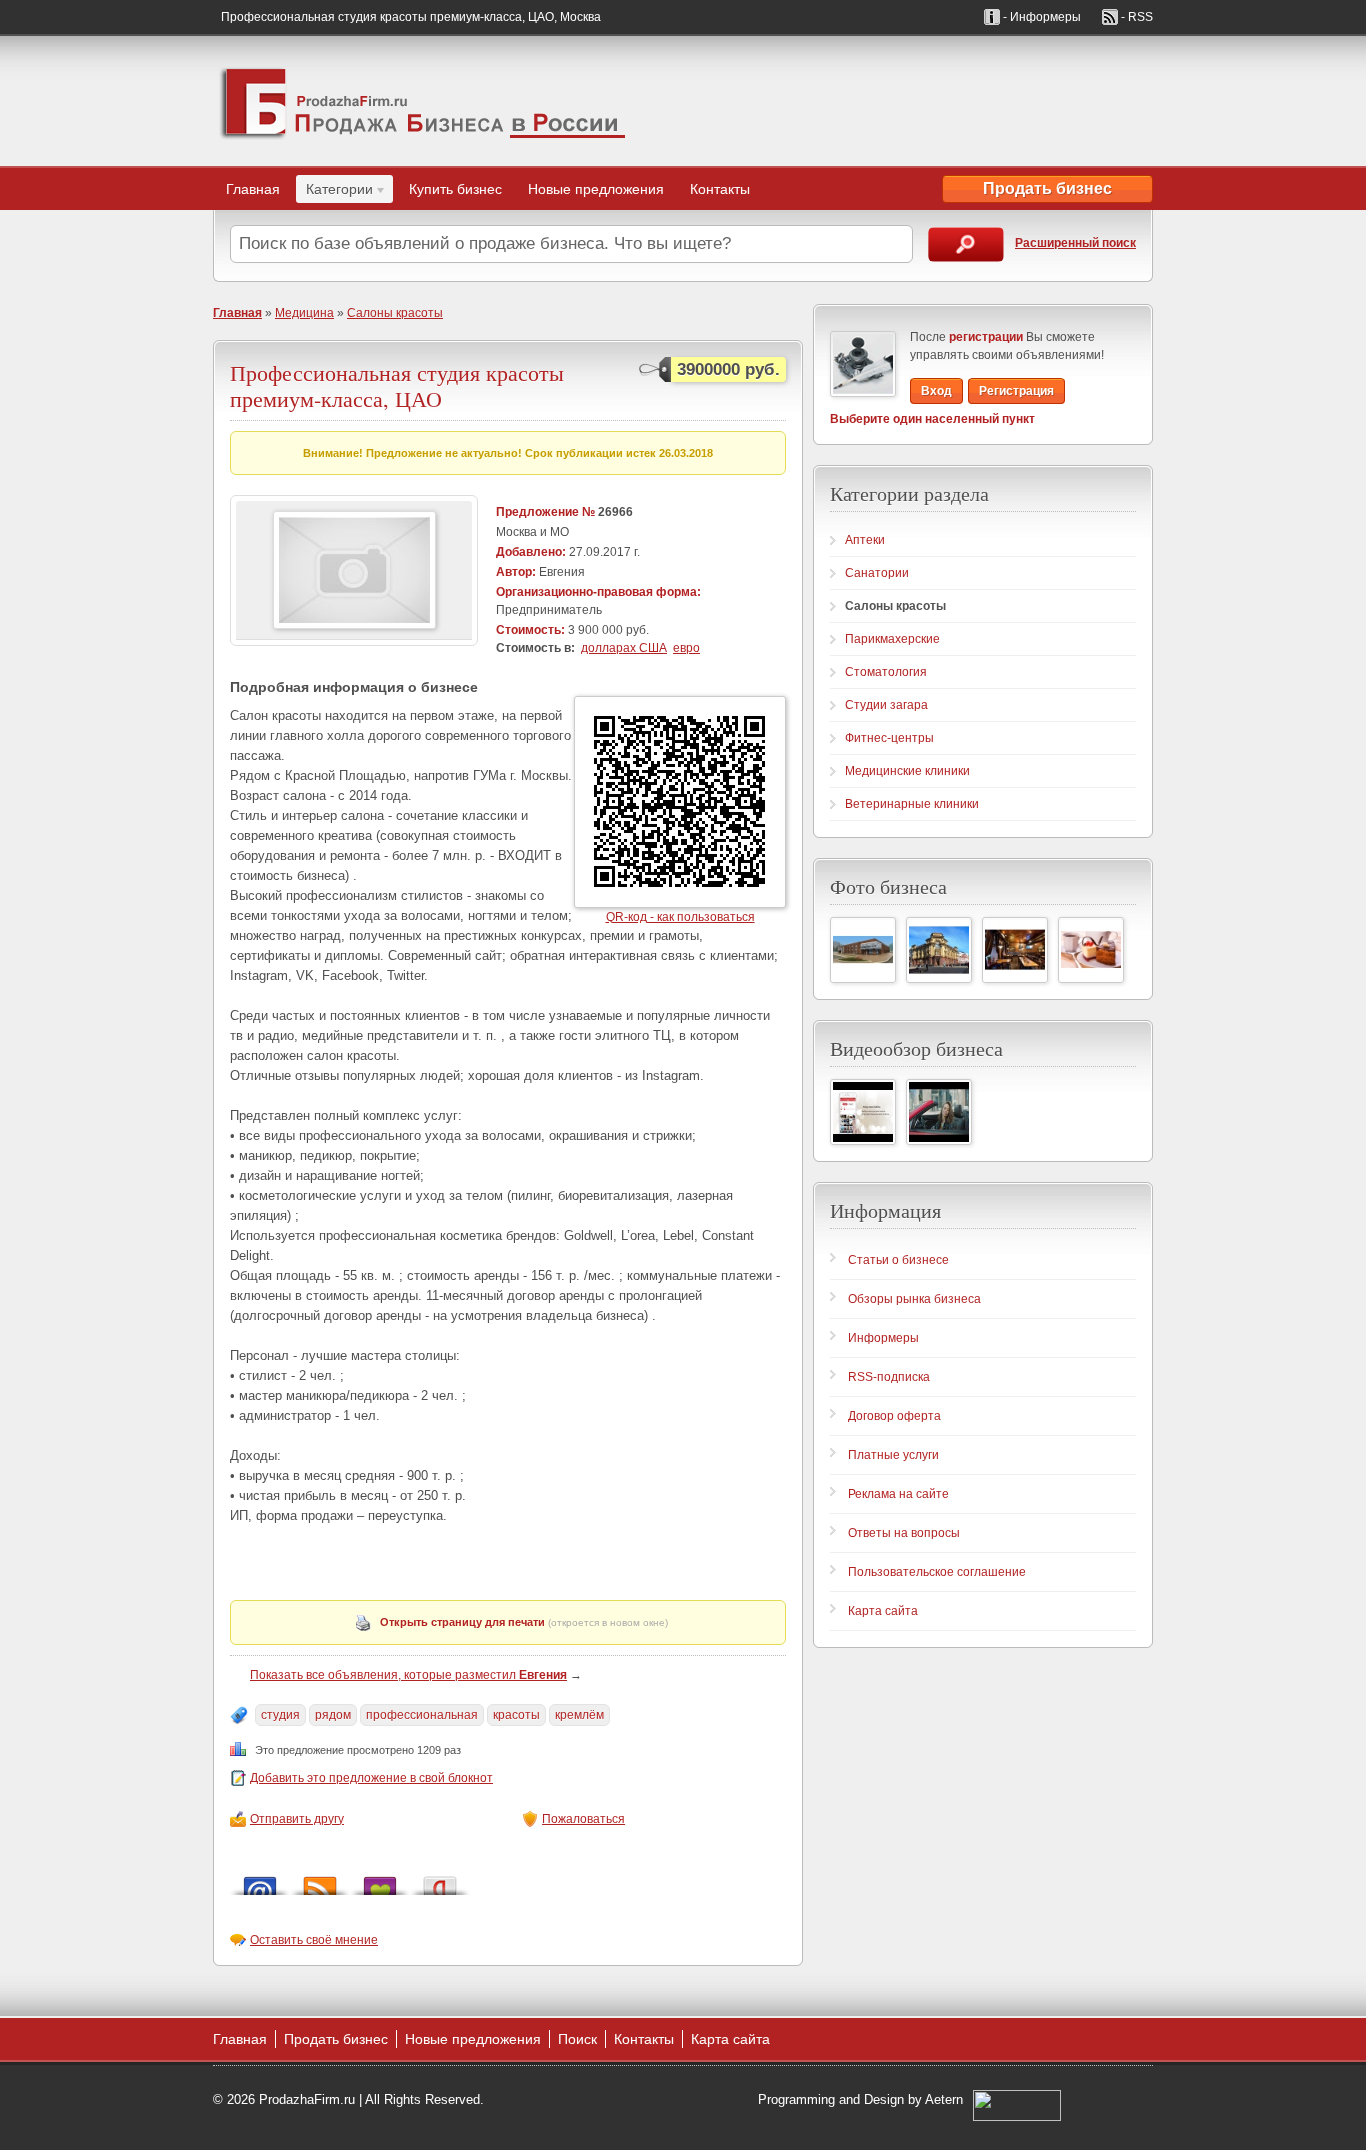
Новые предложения (596, 189)
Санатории (877, 573)
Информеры (883, 1338)
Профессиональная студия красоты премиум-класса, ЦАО (397, 385)
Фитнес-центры (889, 738)
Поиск (577, 2039)
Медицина (304, 313)
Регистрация (1016, 391)
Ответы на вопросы (904, 1533)
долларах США (624, 648)
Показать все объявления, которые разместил (408, 1675)
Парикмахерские (892, 639)
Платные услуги (893, 1455)
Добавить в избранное (380, 1880)
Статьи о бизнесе (898, 1260)
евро (686, 648)
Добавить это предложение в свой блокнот (371, 1778)
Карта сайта (883, 1611)
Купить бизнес (455, 189)
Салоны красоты (395, 313)
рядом (333, 1715)
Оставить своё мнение (314, 1940)
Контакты (720, 189)
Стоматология (886, 672)
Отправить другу (297, 1819)
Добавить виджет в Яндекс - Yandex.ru (440, 1880)
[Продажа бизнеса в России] (423, 101)
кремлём (579, 1715)
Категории (334, 192)
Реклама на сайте (898, 1494)
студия (280, 1715)
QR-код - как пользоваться (680, 917)
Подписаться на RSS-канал (320, 1880)
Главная (253, 189)
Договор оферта (894, 1416)
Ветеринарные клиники (912, 804)
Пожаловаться (583, 1819)
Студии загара (886, 705)
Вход (936, 391)
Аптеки (865, 540)
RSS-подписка (889, 1377)
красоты (516, 1715)
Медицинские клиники (907, 771)
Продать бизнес (1047, 188)
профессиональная (422, 1715)
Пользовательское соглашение (937, 1572)
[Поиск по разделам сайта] (966, 244)
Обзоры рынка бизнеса (914, 1299)
